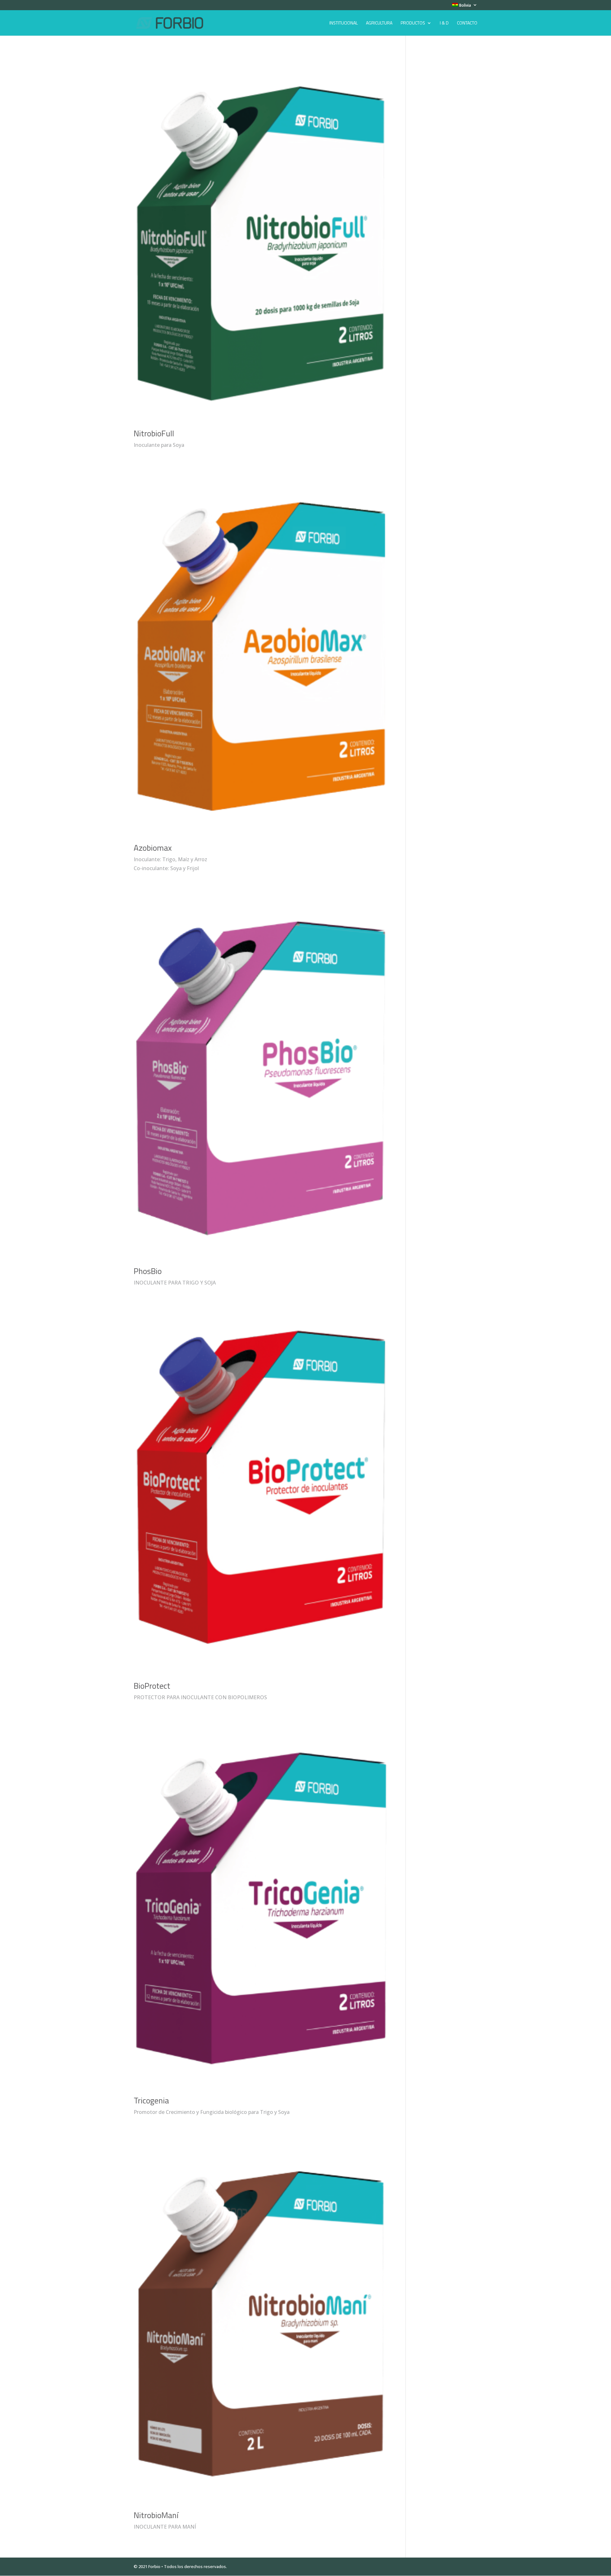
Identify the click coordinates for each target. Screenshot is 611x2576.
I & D (444, 23)
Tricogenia (151, 2100)
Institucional (344, 23)
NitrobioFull (154, 433)
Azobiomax (153, 848)
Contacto (467, 23)
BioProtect (152, 1686)
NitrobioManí (156, 2515)
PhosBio (148, 1271)
